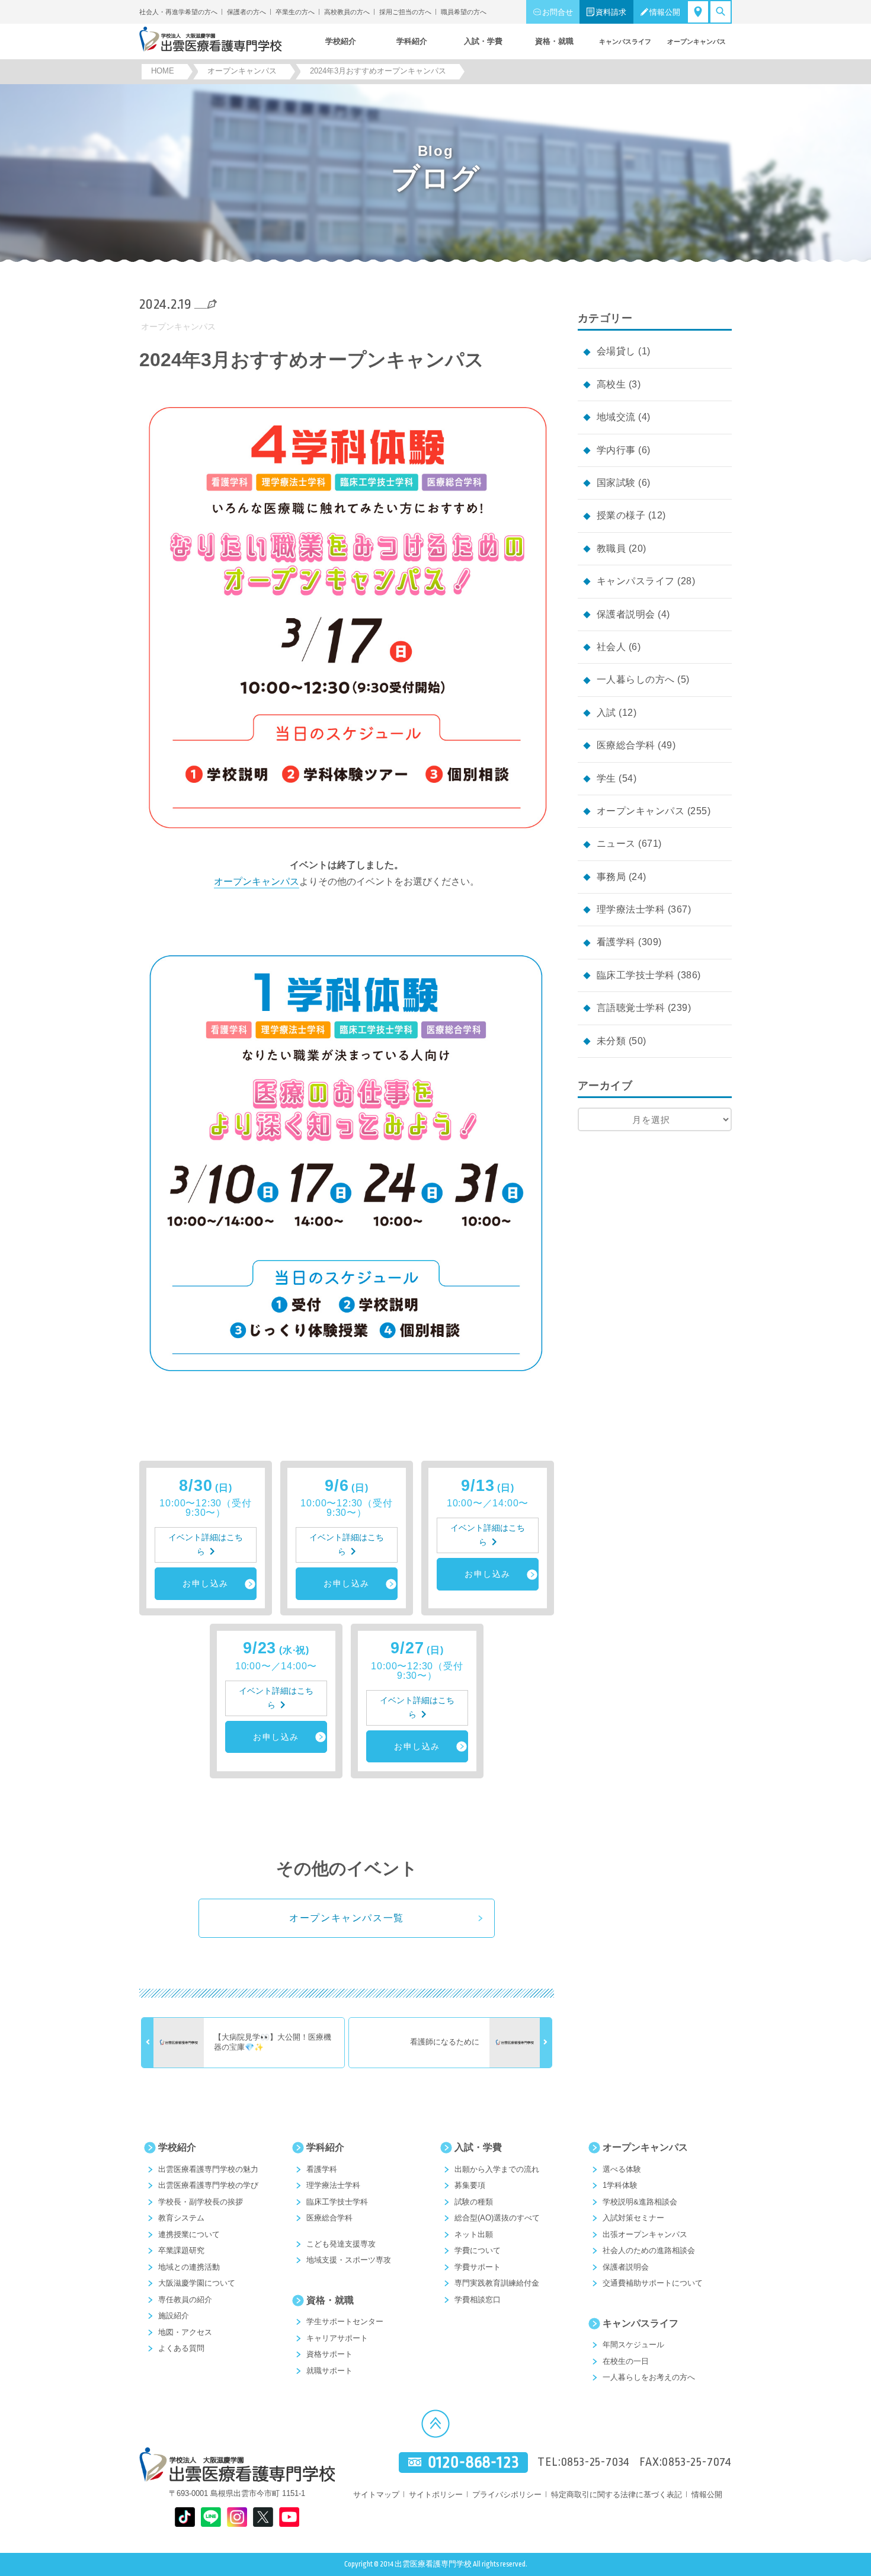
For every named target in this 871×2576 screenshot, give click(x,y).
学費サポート (478, 2267)
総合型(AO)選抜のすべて (497, 2218)
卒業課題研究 (181, 2250)
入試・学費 (478, 2147)
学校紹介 (177, 2147)
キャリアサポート (337, 2338)
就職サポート (329, 2371)
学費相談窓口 (478, 2300)
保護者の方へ (246, 12)
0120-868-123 (473, 2463)
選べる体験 (622, 2169)
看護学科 (616, 942)
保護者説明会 (626, 614)
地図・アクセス (185, 2332)
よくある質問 (181, 2348)
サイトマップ (376, 2495)
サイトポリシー (436, 2495)
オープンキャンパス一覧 (347, 1918)
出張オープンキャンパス (645, 2234)
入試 (606, 713)
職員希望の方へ (464, 12)
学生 (606, 778)
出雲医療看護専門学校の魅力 (208, 2169)
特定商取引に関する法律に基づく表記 (617, 2495)
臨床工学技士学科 (636, 975)
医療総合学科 (626, 745)
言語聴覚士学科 (631, 1008)
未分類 (611, 1041)
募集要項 (470, 2185)
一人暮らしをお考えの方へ (649, 2377)
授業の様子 (621, 515)
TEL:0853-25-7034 (584, 2462)
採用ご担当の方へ (405, 12)
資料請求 (611, 12)
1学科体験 (620, 2185)
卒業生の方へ (295, 12)
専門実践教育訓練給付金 (497, 2283)
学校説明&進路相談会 (640, 2202)
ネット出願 (474, 2234)
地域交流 (616, 417)
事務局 (611, 877)
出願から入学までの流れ (497, 2169)
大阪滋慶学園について (197, 2283)
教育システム (181, 2218)
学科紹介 (325, 2147)
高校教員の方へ (347, 12)
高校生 (611, 384)
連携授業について (189, 2234)
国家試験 (616, 483)
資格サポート (329, 2354)
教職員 (611, 548)
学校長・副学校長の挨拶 (201, 2202)
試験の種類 (474, 2202)
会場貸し (616, 351)
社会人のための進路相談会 (649, 2250)
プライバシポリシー (507, 2495)
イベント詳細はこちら (206, 1545)
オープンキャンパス (178, 327)
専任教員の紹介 (185, 2300)
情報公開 (665, 12)
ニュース (616, 844)
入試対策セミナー (633, 2218)
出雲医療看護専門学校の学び (208, 2185)
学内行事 (616, 450)
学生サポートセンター (345, 2321)
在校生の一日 (626, 2361)
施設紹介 (174, 2316)
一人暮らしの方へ (636, 679)
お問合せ (558, 12)
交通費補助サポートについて (653, 2283)
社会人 (611, 647)
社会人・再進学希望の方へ (178, 12)
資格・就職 (330, 2300)
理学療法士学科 (631, 909)
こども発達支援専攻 (341, 2244)
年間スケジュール (633, 2345)
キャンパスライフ (636, 581)
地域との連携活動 (189, 2267)
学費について (478, 2250)
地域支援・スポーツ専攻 (349, 2260)
